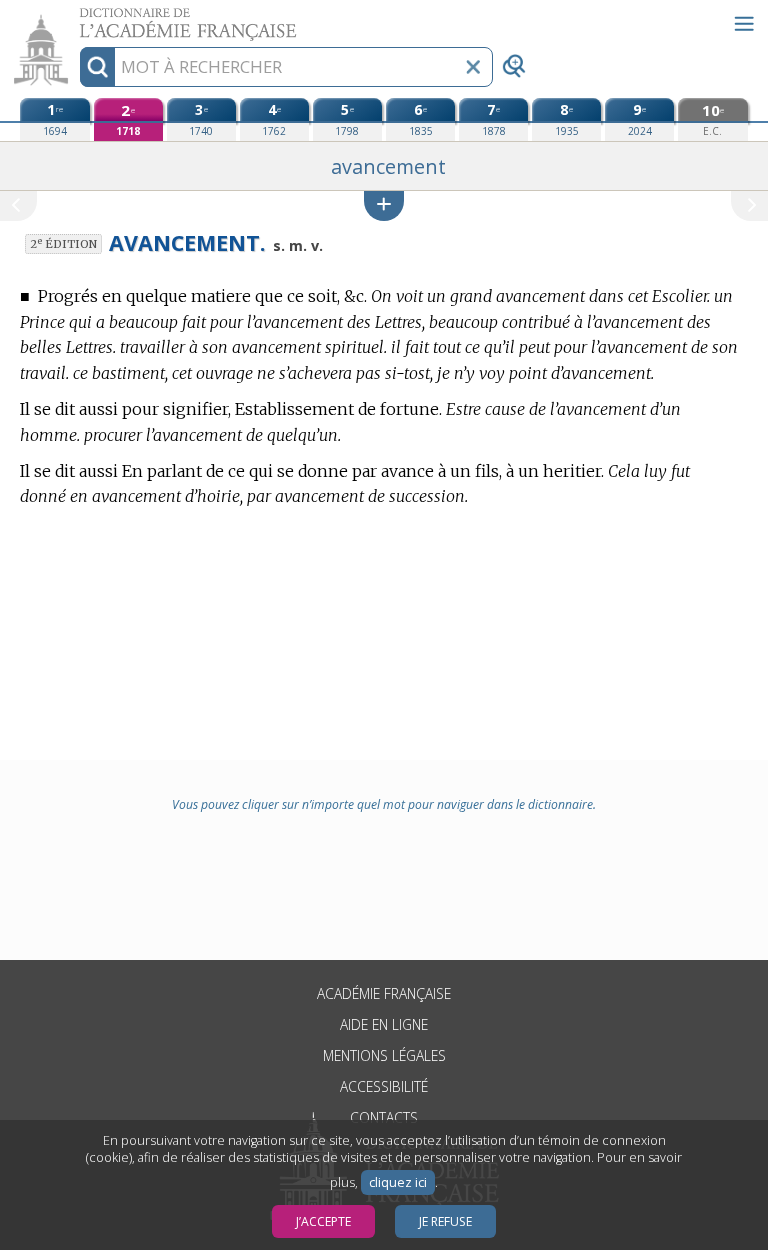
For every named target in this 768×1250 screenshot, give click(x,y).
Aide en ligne (384, 1024)
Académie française (384, 993)
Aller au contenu (77, 17)
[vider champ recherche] (473, 67)
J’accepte (323, 1221)
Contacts (384, 1117)
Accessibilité (384, 1086)
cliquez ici (398, 1182)
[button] (384, 205)
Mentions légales (384, 1055)
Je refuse (445, 1221)
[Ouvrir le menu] (744, 24)
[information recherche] (97, 67)
